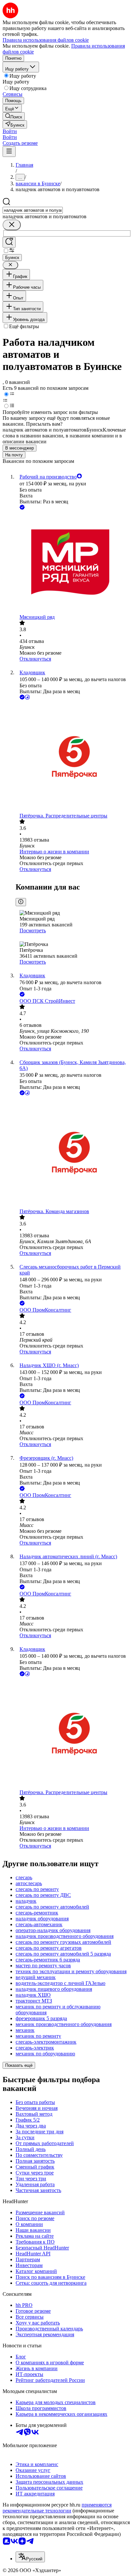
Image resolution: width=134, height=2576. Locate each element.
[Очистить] (12, 225)
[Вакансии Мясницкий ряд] (74, 563)
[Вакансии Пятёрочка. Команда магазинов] (74, 1153)
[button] (10, 131)
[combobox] (33, 210)
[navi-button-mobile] (9, 152)
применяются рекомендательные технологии (57, 2508)
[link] (14, 116)
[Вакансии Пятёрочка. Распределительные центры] (74, 757)
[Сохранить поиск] (9, 242)
